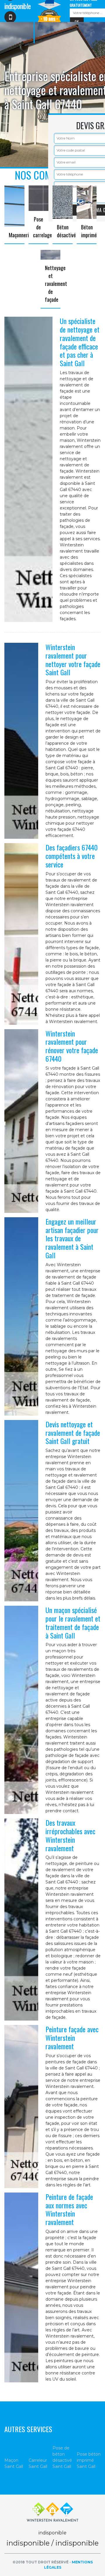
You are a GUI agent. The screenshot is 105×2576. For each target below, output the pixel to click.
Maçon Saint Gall (14, 2463)
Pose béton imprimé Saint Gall (89, 2460)
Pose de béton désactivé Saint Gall (62, 2457)
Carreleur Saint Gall (38, 2463)
